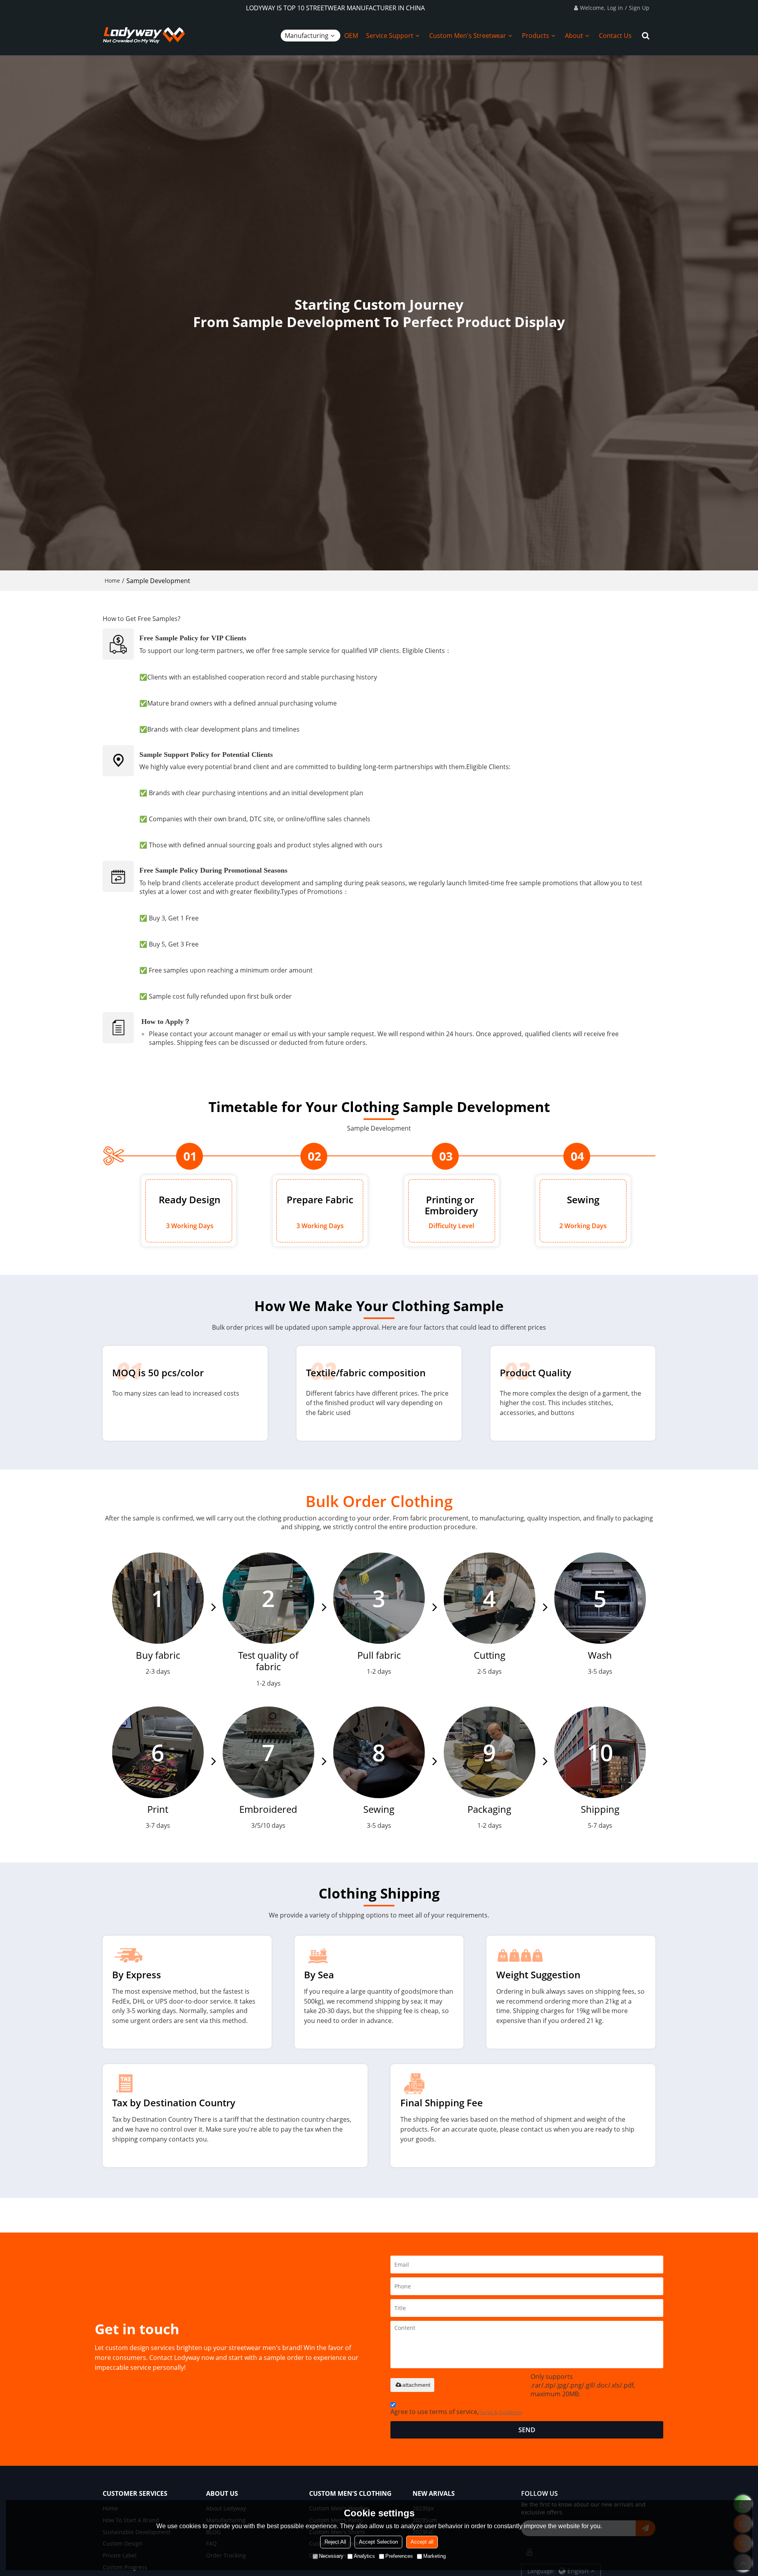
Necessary (331, 2556)
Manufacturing (307, 36)
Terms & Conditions (501, 2412)
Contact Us (615, 36)
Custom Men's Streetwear (468, 36)
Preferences (399, 2556)
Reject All (335, 2542)
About (574, 36)
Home (112, 580)
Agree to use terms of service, (456, 2412)
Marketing (434, 2556)
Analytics (364, 2556)
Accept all (422, 2542)
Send (527, 2430)
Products (536, 36)
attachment (416, 2385)
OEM (351, 36)
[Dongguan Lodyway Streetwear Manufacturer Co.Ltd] (144, 36)
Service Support (390, 36)
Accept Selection (378, 2542)
